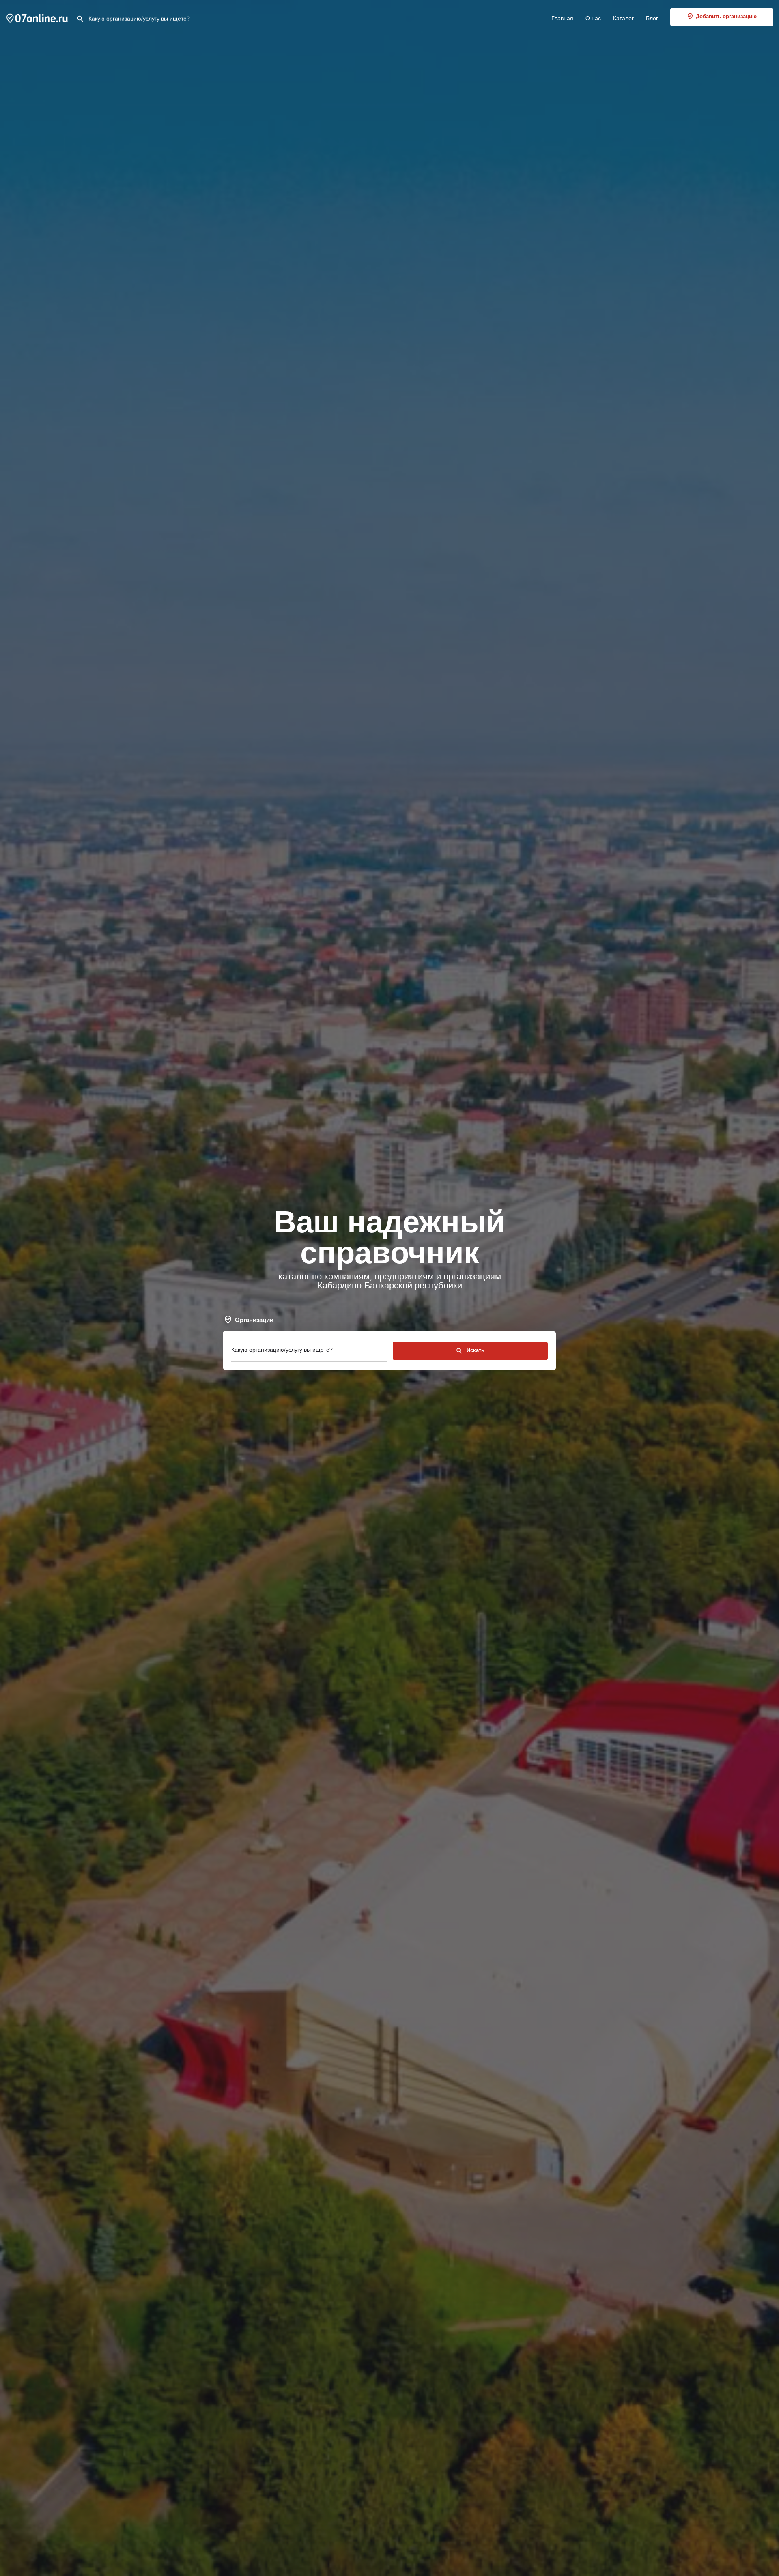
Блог (652, 18)
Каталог (623, 18)
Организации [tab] (254, 1320)
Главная (562, 18)
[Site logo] (38, 17)
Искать (475, 1350)
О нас (593, 18)
